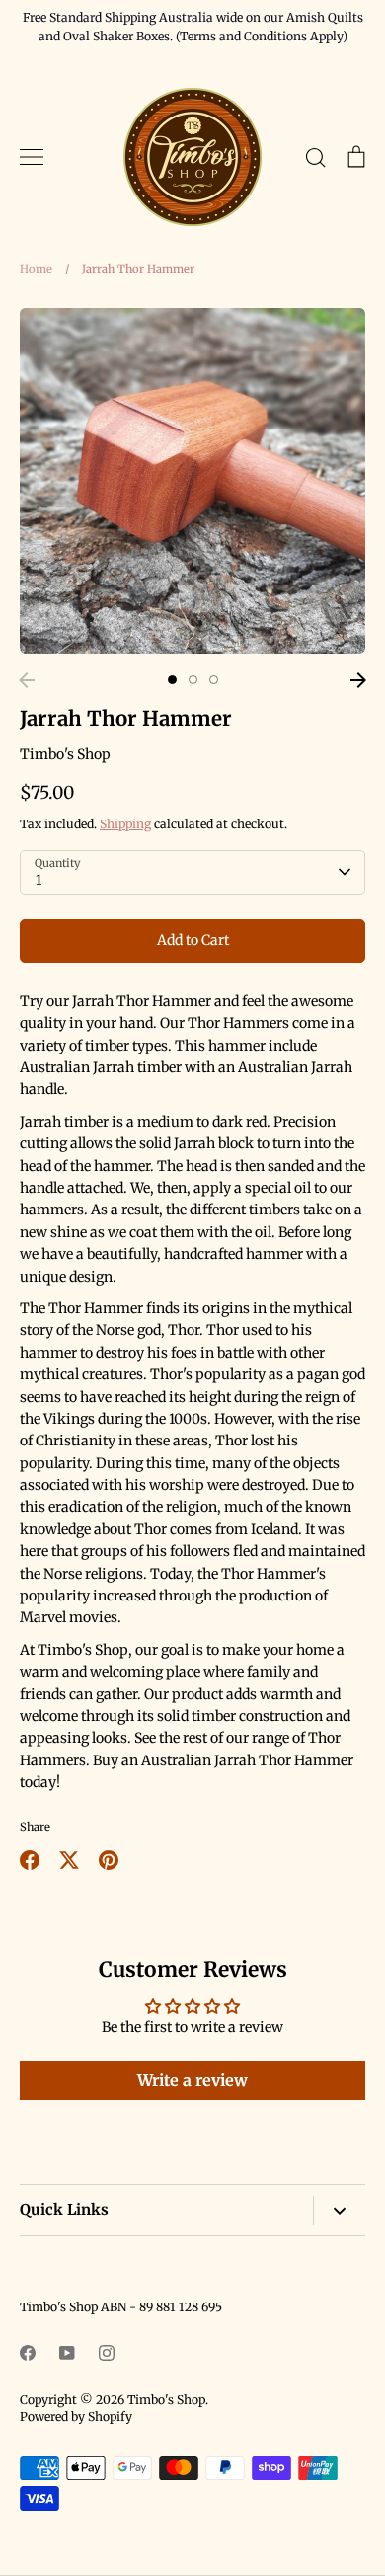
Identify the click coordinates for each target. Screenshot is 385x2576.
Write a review (192, 2080)
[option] (192, 481)
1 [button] (172, 680)
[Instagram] (107, 2353)
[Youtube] (67, 2353)
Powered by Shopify (76, 2417)
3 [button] (214, 680)
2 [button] (193, 680)
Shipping (125, 824)
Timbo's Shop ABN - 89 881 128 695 (121, 2307)
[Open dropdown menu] (339, 2211)
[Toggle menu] (32, 157)
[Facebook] (28, 2353)
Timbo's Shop (65, 754)
